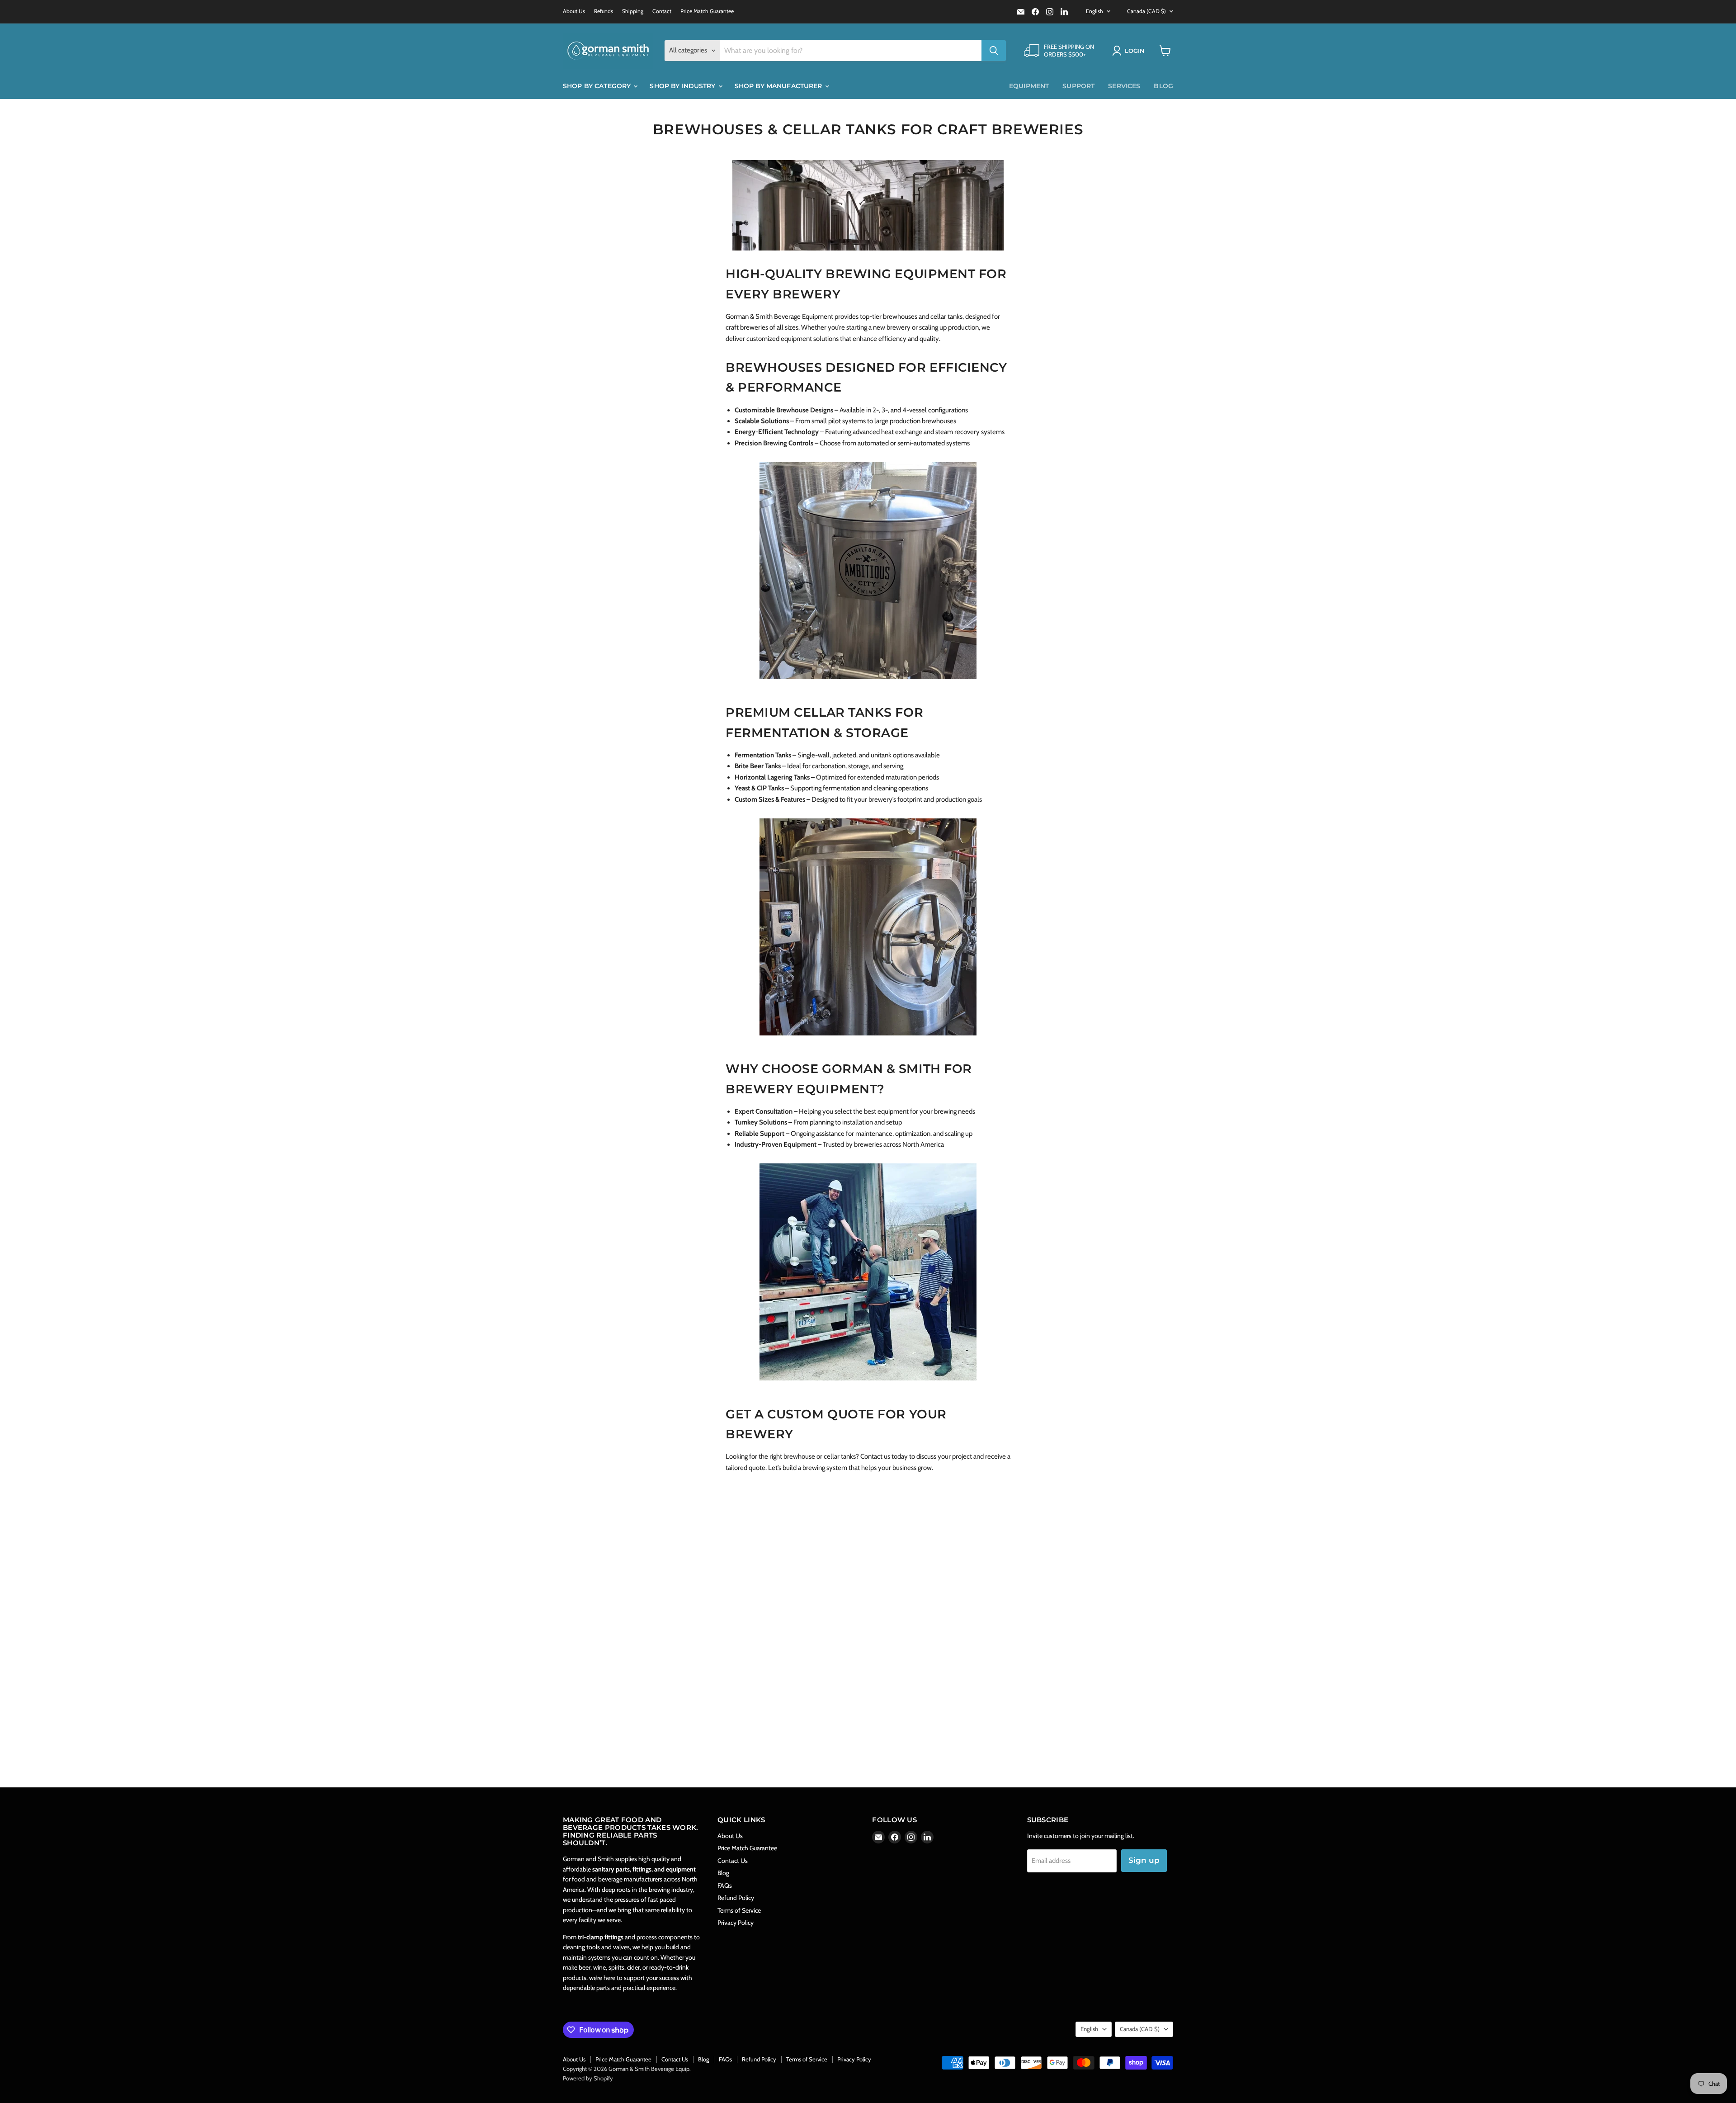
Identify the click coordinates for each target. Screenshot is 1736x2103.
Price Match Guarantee (707, 11)
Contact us (875, 1456)
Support (1078, 86)
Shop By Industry (683, 86)
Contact (662, 11)
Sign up (1144, 1860)
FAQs (725, 1886)
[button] (1130, 51)
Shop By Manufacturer (779, 86)
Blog (1163, 86)
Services (1124, 86)
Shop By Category (598, 86)
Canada (1146, 11)
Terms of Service (739, 1910)
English (1094, 11)
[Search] (994, 51)
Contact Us (733, 1861)
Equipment (1029, 86)
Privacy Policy (736, 1923)
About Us (574, 11)
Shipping (633, 11)
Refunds (604, 11)
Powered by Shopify (588, 2078)
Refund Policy (736, 1898)
